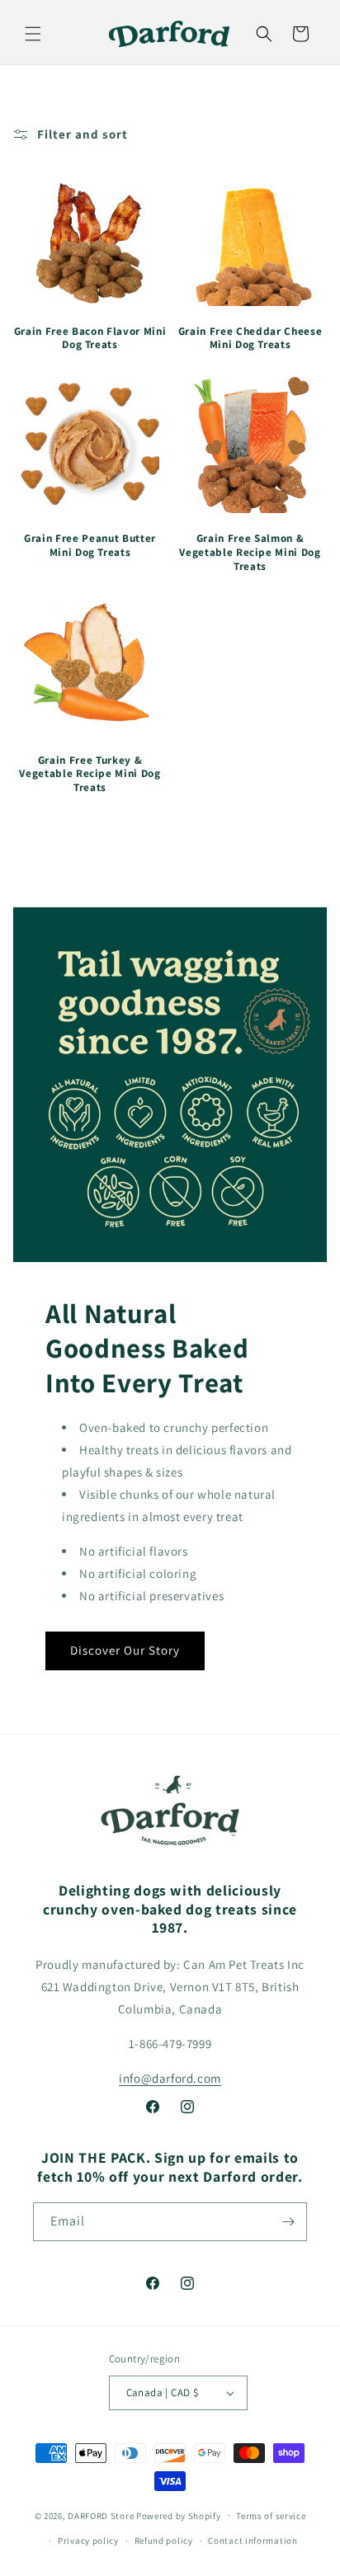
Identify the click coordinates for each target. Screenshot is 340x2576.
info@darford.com (170, 2078)
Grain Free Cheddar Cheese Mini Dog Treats (250, 339)
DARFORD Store (101, 2515)
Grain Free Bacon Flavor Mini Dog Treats (90, 339)
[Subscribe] (288, 2222)
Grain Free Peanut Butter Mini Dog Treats (90, 546)
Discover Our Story (125, 1650)
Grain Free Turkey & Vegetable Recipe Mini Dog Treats (90, 775)
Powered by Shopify (179, 2515)
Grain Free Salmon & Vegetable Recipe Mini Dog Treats (250, 553)
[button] (33, 34)
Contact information (253, 2541)
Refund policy (164, 2541)
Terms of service (271, 2516)
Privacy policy (88, 2541)
